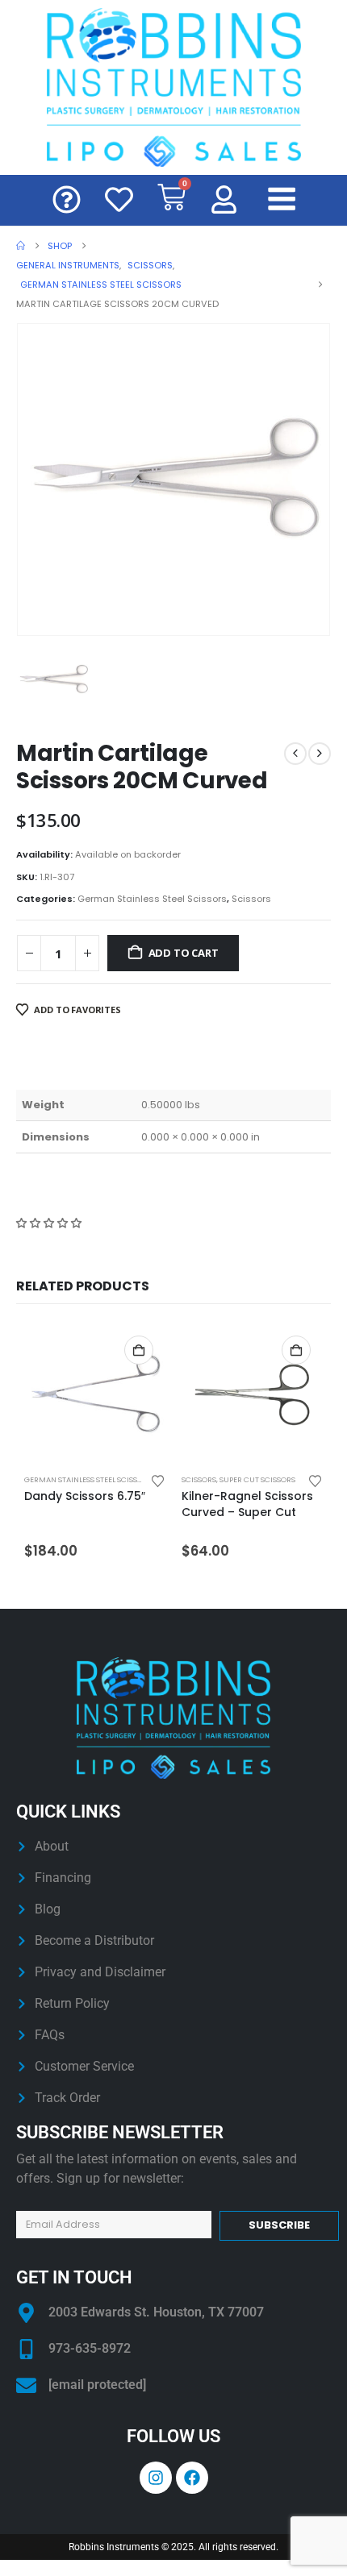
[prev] (295, 754)
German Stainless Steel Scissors (152, 899)
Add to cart (184, 953)
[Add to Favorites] (158, 1480)
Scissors (251, 899)
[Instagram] (156, 2478)
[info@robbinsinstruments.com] (26, 2385)
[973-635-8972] (26, 2349)
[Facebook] (192, 2478)
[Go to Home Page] (21, 246)
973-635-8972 (90, 2348)
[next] (320, 754)
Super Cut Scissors (257, 1479)
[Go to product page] (95, 1394)
